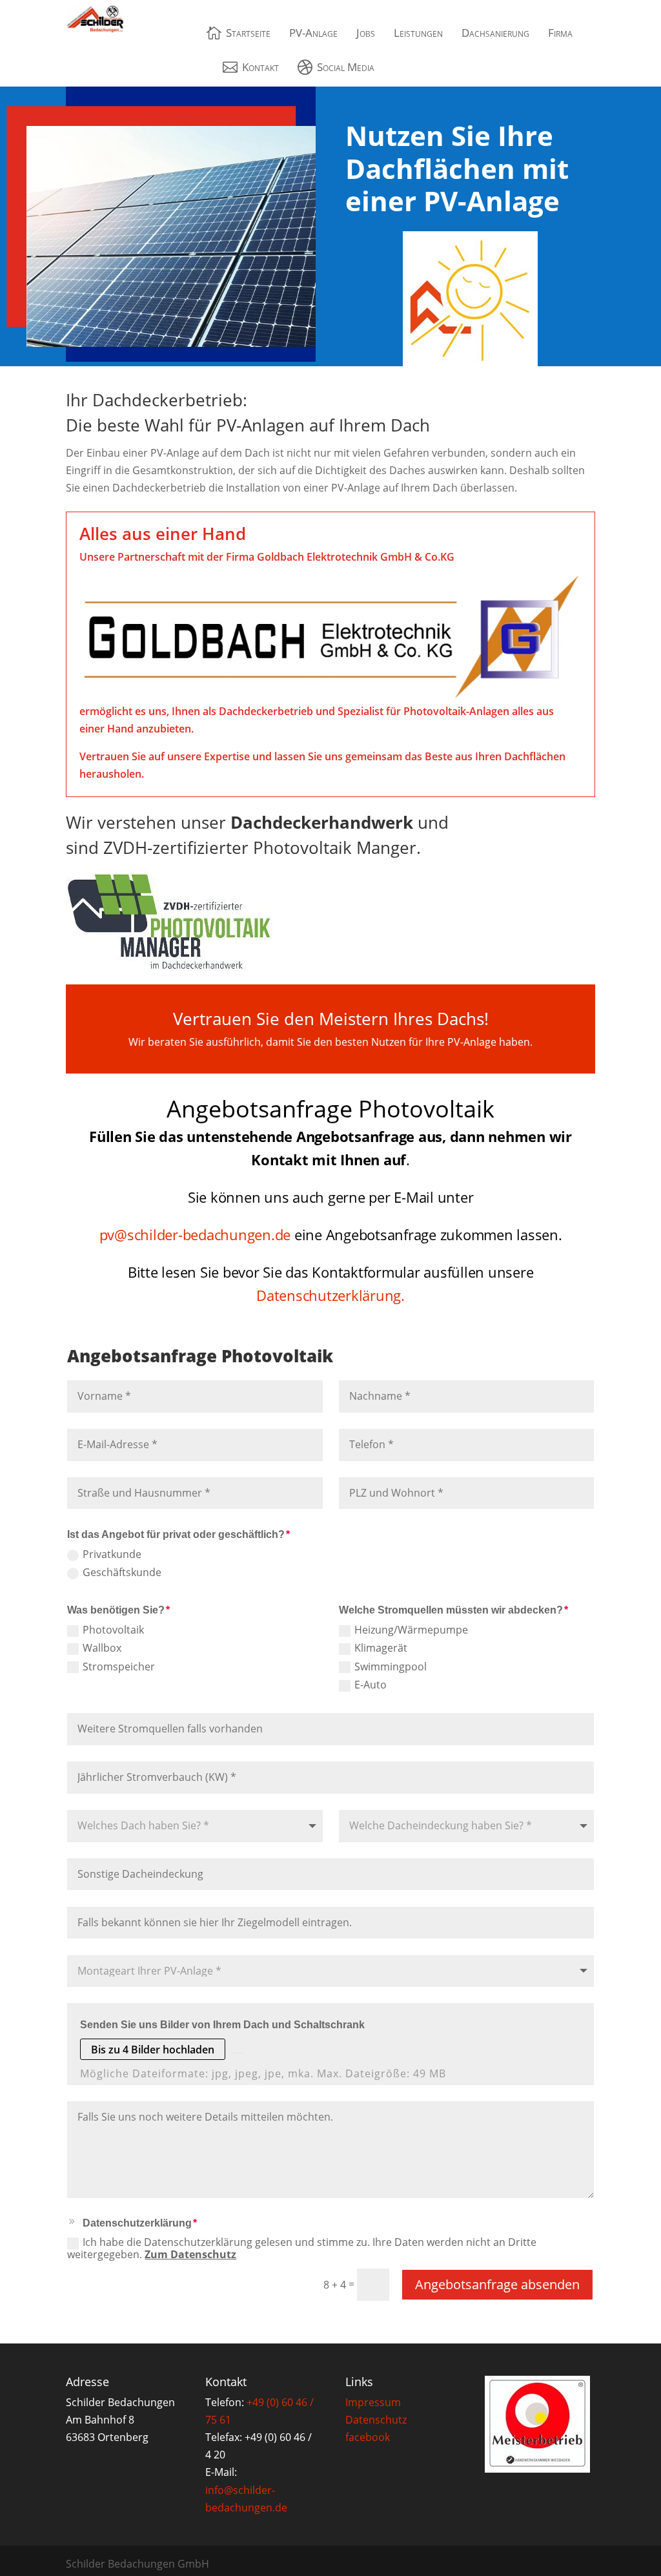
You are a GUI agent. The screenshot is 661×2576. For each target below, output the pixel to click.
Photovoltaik (113, 1631)
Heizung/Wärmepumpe (411, 1631)
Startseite (248, 33)
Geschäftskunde (122, 1573)
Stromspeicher (119, 1667)
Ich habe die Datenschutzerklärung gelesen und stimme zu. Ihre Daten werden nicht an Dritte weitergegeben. (302, 2249)
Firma (560, 33)
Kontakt (260, 67)
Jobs (366, 33)
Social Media (346, 67)
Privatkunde (112, 1555)
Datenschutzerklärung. (330, 1295)
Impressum (373, 2402)
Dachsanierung (495, 33)
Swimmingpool (391, 1667)
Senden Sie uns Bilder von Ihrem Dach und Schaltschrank (222, 2025)
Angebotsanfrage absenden (497, 2284)
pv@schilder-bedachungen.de (195, 1234)
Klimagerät (381, 1649)
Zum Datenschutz (190, 2254)
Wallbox (102, 1649)
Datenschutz (376, 2420)
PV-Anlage (313, 33)
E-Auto (371, 1686)
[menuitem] (239, 33)
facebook (368, 2437)
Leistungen (418, 33)
